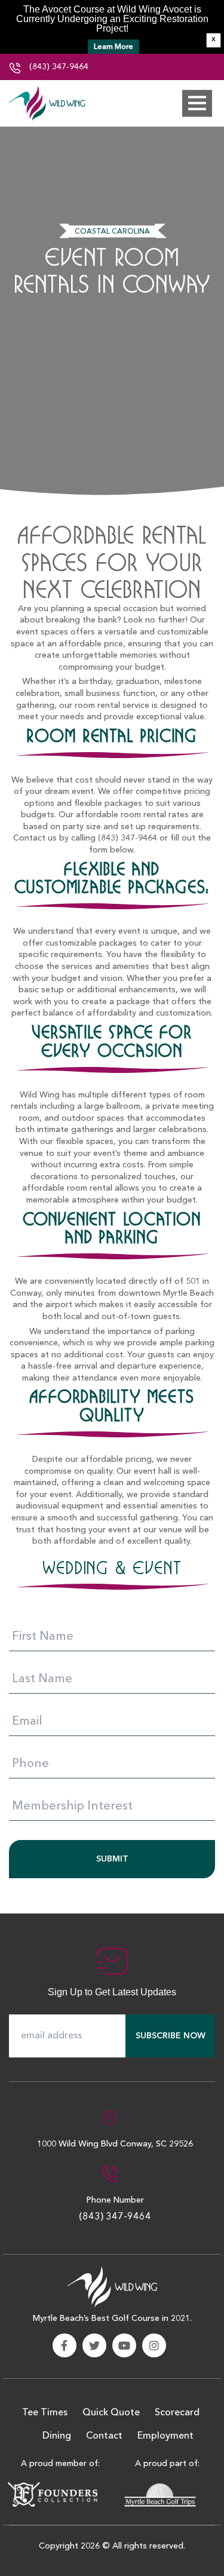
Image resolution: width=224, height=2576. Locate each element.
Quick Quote (111, 2413)
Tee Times (45, 2413)
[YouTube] (124, 2345)
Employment (165, 2436)
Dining (57, 2436)
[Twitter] (94, 2345)
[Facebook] (65, 2345)
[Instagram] (154, 2345)
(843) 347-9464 (58, 67)
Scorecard (177, 2413)
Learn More (113, 47)
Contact (104, 2436)
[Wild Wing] (48, 103)
